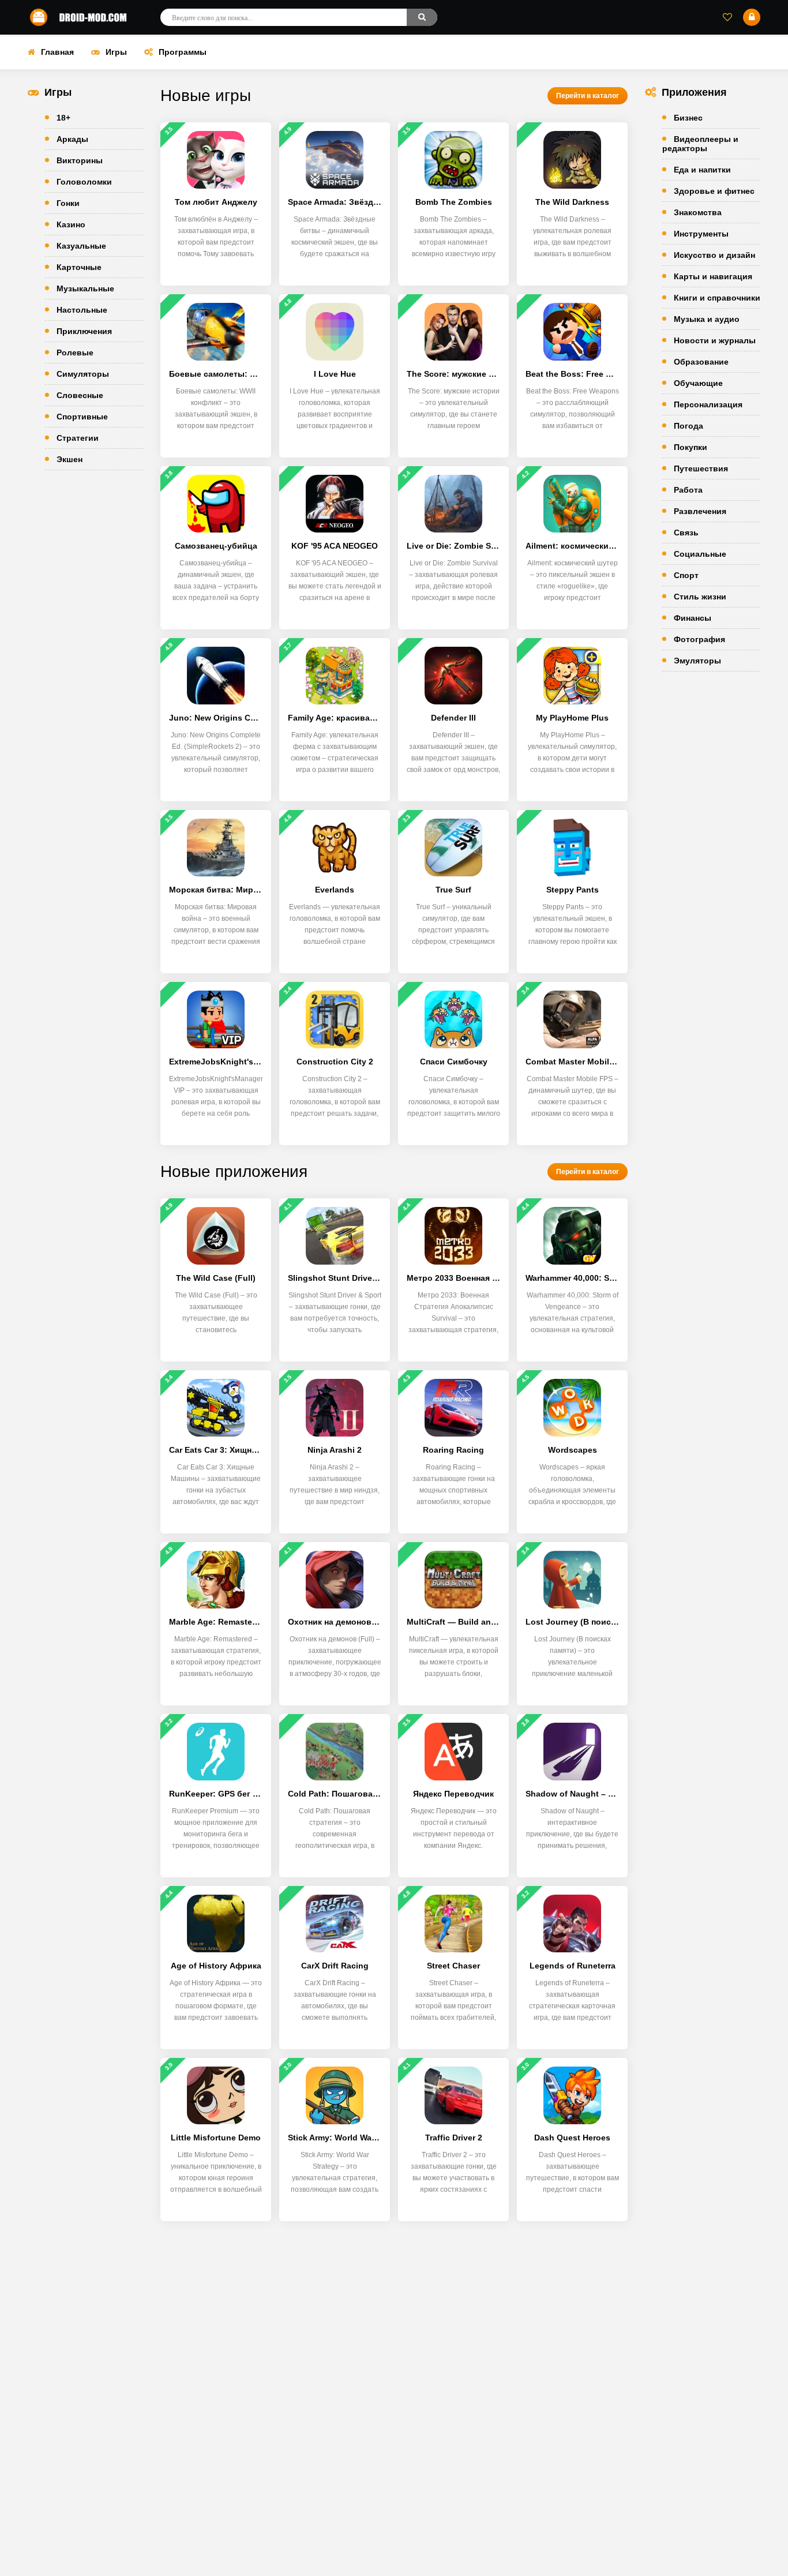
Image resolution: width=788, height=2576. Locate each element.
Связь (686, 533)
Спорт (686, 575)
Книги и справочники (717, 298)
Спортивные (82, 417)
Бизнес (688, 118)
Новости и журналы (715, 340)
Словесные (80, 395)
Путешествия (701, 468)
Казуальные (81, 246)
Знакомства (698, 212)
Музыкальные (85, 288)
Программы (183, 52)
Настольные (82, 310)
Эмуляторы (697, 661)
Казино (71, 224)
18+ (63, 118)
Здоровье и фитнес (714, 191)
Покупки (691, 447)
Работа (688, 490)
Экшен (70, 459)
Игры (116, 52)
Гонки (68, 203)
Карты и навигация (713, 276)
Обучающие (698, 383)
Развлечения (700, 511)
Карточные (79, 267)
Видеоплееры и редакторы (700, 144)
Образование (701, 362)
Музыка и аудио (707, 319)
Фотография (699, 639)
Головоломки (84, 182)
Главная (57, 52)
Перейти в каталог (588, 96)
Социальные (700, 554)
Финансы (693, 618)
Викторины (80, 160)
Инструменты (701, 234)
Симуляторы (83, 374)
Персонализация (708, 404)
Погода (688, 426)
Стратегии (78, 438)
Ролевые (75, 353)
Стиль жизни (700, 597)
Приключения (84, 331)
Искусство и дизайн (714, 255)
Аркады (72, 139)
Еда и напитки (702, 170)
